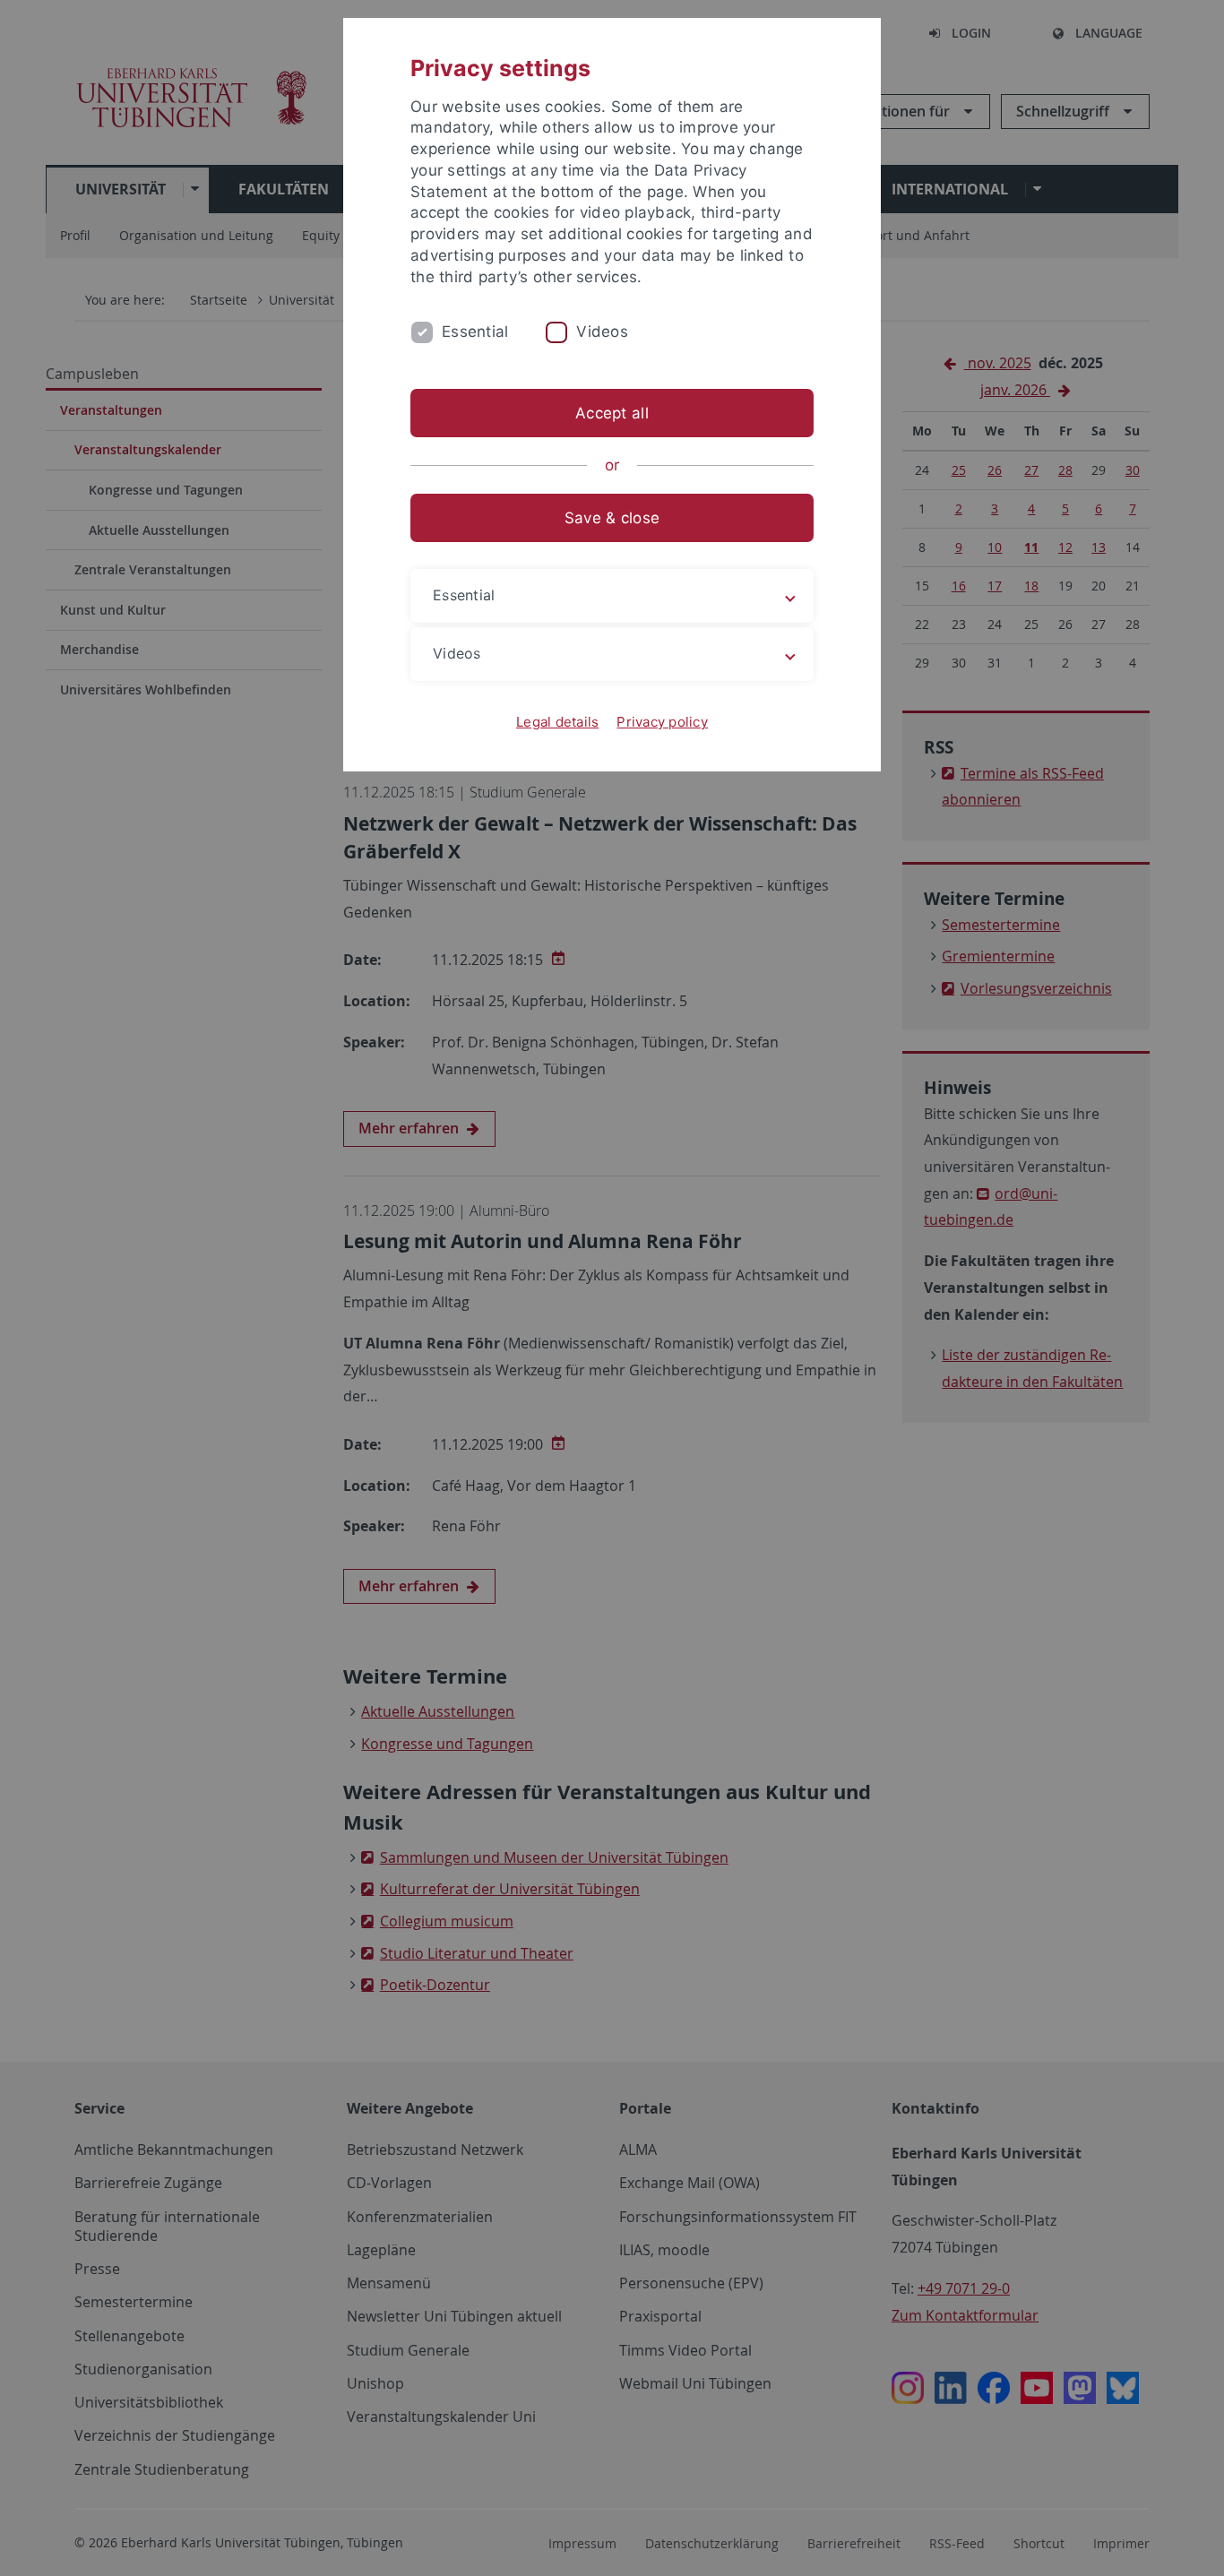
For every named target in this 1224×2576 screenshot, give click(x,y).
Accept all (612, 413)
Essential (475, 332)
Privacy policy (662, 722)
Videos (602, 332)
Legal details (557, 722)
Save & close (612, 518)
